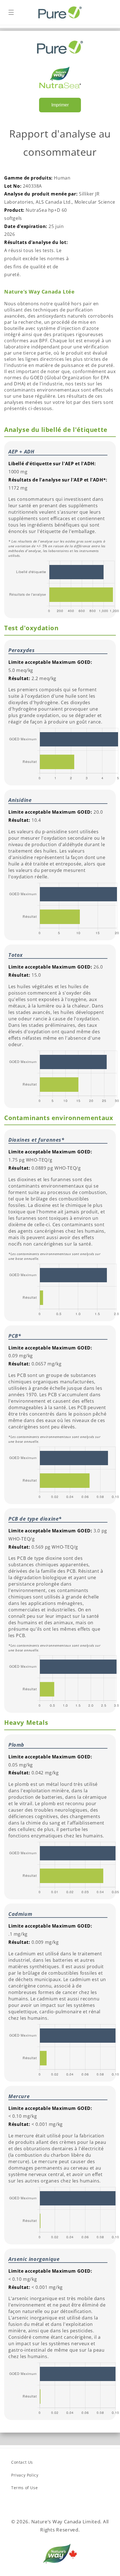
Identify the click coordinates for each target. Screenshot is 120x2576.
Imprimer (60, 105)
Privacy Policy (25, 2475)
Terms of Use (24, 2488)
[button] (11, 12)
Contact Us (22, 2462)
